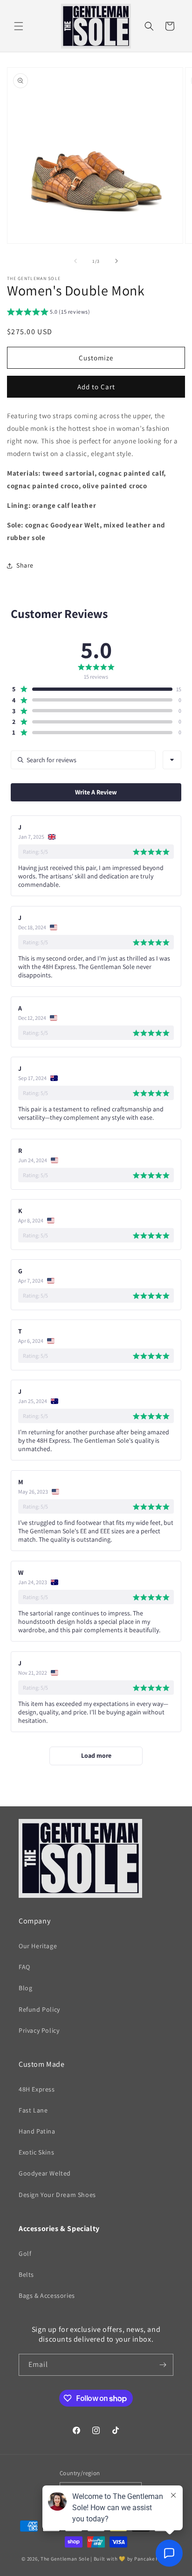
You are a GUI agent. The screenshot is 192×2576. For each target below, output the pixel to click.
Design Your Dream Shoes (57, 2195)
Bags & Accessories (47, 2295)
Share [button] (25, 565)
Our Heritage (38, 1946)
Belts (26, 2274)
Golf (25, 2253)
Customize (96, 358)
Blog (25, 1988)
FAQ (24, 1967)
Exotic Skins (36, 2152)
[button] (19, 26)
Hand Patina (37, 2131)
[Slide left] (75, 261)
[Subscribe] (163, 2365)
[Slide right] (117, 261)
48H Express (37, 2089)
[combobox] (172, 760)
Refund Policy (39, 2009)
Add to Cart (96, 387)
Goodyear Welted (45, 2173)
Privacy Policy (39, 2030)
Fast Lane (33, 2110)
